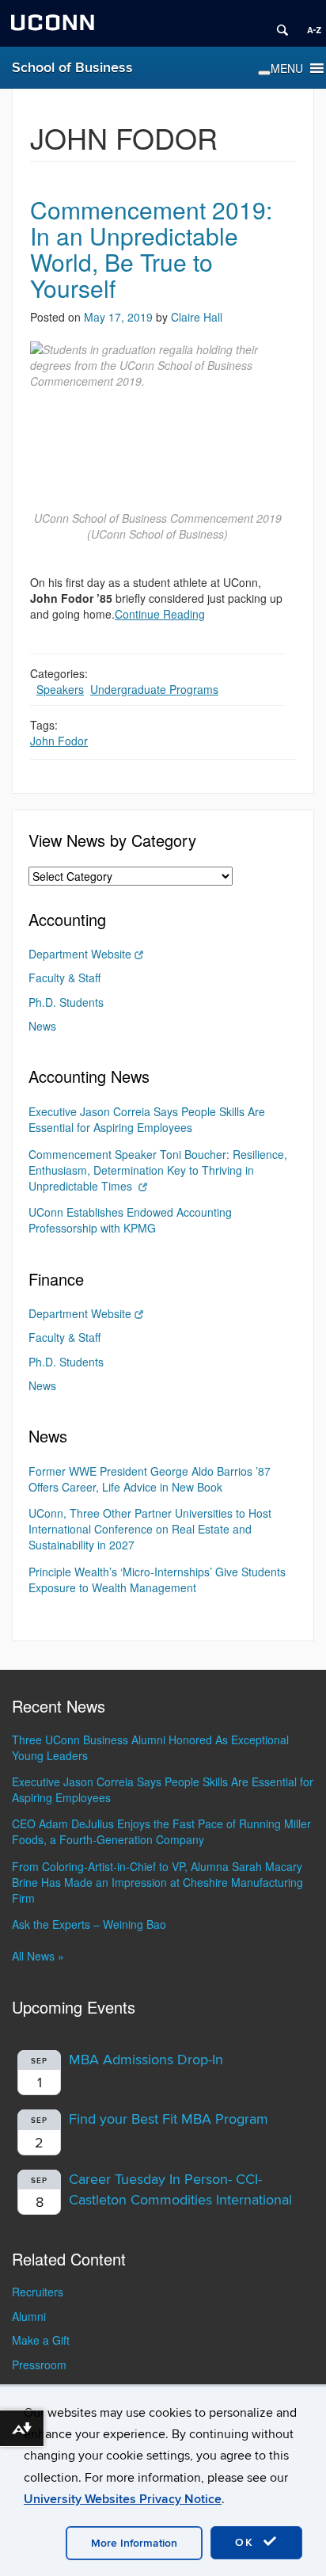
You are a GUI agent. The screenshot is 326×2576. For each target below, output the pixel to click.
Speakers (60, 689)
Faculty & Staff (64, 977)
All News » (38, 1956)
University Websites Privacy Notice (123, 2499)
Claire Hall (197, 317)
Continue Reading (160, 614)
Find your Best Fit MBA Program (169, 2119)
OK (247, 2542)
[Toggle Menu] (264, 73)
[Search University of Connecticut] (277, 24)
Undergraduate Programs (154, 689)
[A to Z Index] (309, 24)
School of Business (72, 68)
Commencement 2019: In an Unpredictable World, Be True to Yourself (151, 249)
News (42, 1026)
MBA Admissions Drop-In (146, 2060)
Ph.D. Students (66, 1002)
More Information (134, 2543)
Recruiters (38, 2292)
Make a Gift (41, 2340)
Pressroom (39, 2365)
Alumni (29, 2316)
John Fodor (59, 741)
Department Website (80, 954)
